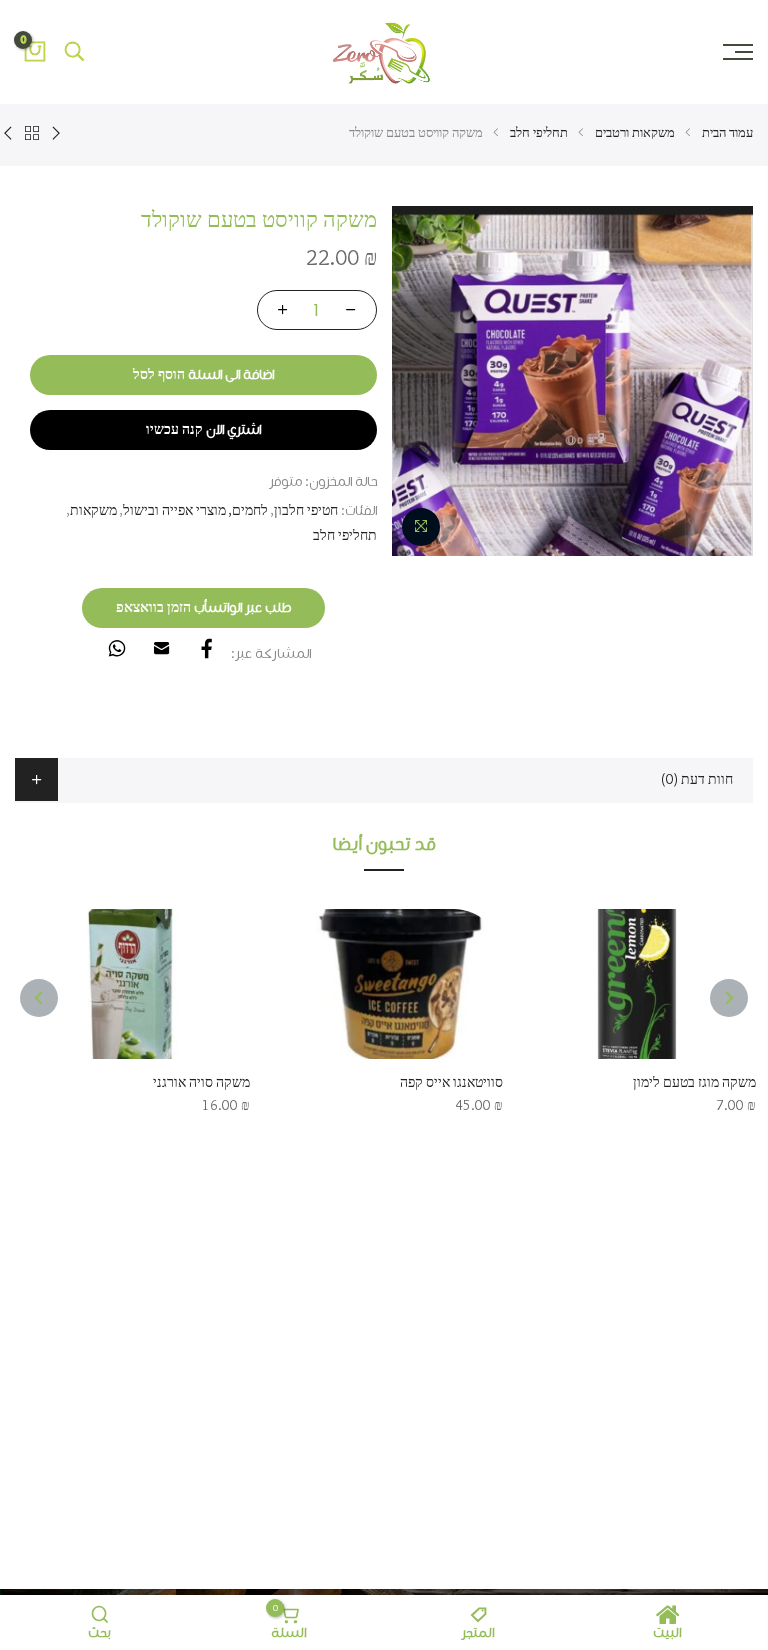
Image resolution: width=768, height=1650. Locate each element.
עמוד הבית (727, 133)
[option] (572, 381)
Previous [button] (729, 998)
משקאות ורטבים (635, 133)
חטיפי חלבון (306, 511)
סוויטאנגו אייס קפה (451, 1083)
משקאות (93, 511)
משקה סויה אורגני (201, 1083)
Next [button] (39, 998)
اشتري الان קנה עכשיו (203, 430)
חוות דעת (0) (697, 780)
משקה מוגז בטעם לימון (694, 1083)
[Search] (75, 52)
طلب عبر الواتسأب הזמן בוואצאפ (203, 608)
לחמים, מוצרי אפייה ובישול (195, 511)
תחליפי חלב (539, 133)
